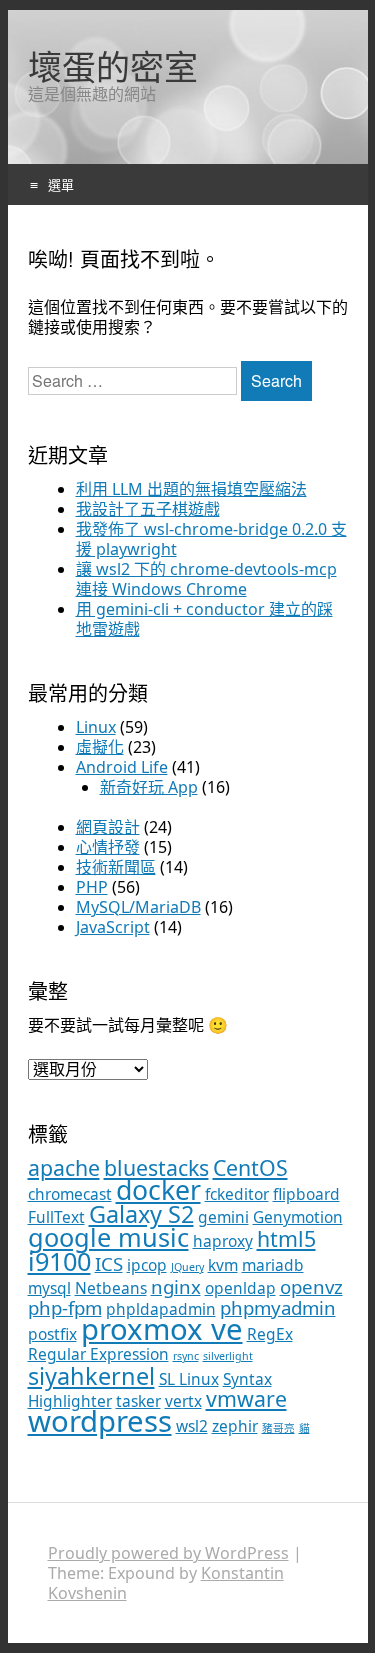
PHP (92, 887)
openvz (311, 1286)
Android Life (122, 767)
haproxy (223, 1241)
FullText (56, 1217)
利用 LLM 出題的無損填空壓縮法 (191, 489)
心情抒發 (108, 847)
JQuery (187, 1267)
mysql (49, 1288)
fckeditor (237, 1194)
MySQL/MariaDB (138, 907)
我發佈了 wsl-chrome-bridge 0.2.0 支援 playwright (211, 539)
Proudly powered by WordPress (168, 1553)
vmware (246, 1398)
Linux (96, 727)
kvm (223, 1265)
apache (64, 1167)
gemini (223, 1217)
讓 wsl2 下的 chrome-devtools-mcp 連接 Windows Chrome (206, 579)
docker (158, 1190)
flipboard (306, 1194)
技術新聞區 (116, 867)
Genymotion (298, 1217)
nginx (176, 1286)
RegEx (270, 1334)
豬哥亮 (278, 1428)
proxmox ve (162, 1329)
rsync (186, 1356)
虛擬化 (100, 747)
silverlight (228, 1356)
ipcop (147, 1265)
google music (108, 1237)
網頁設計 (108, 827)
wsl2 (192, 1426)
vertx (183, 1401)
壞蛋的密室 (113, 67)
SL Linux (189, 1379)
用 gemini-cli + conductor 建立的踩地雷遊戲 (204, 619)
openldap (240, 1288)
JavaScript (113, 927)
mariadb (273, 1265)
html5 (286, 1238)
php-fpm (65, 1307)
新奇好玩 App (149, 787)
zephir (235, 1426)
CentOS (250, 1167)
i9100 (59, 1261)
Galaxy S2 (141, 1214)
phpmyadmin (278, 1307)
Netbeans (111, 1288)
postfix (52, 1334)
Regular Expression (98, 1354)
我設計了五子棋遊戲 (148, 509)
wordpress (100, 1421)
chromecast (70, 1194)
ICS (109, 1263)
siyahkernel (91, 1376)
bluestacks (156, 1167)
